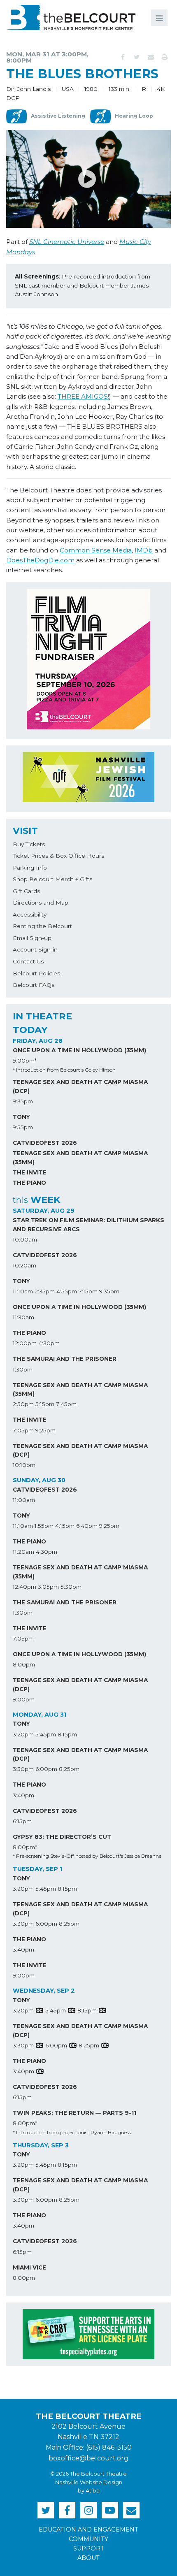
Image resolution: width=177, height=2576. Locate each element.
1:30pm (23, 1369)
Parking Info (30, 868)
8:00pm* (25, 1847)
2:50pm (23, 1404)
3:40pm (23, 1795)
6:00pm (46, 1769)
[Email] (151, 57)
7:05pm (23, 1430)
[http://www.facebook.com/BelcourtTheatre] (67, 2510)
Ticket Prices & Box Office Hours (58, 856)
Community (88, 2539)
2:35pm (45, 1291)
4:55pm (67, 1291)
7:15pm (88, 1291)
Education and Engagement (88, 2530)
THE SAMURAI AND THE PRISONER (65, 1359)
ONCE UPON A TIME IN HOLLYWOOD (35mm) (79, 1050)
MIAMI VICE (29, 2267)
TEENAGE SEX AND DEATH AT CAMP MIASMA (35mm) (80, 1158)
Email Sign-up (32, 938)
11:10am (23, 1291)
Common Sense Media (96, 550)
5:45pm (46, 1734)
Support (89, 2548)
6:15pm (22, 1821)
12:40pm (24, 1587)
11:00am (24, 1500)
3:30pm (23, 1769)
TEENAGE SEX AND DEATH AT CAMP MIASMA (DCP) (80, 1086)
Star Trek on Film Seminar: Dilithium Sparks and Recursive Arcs (88, 1225)
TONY (21, 1117)
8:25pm (69, 1769)
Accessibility (30, 914)
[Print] (165, 57)
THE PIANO (29, 1183)
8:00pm (24, 1664)
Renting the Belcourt (42, 926)
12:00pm (25, 1343)
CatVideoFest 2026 (45, 1143)
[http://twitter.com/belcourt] (46, 2510)
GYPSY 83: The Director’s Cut (62, 1837)
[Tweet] (137, 57)
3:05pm (48, 1587)
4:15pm (65, 1526)
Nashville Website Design (89, 2482)
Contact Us (28, 961)
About (88, 2558)
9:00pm (24, 1699)
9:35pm (23, 1101)
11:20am (23, 1552)
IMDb (144, 550)
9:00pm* (25, 1061)
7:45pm (66, 1404)
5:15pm (45, 1404)
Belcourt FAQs (34, 985)
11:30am (23, 1317)
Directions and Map (41, 903)
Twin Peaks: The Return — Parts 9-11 (75, 2113)
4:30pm (49, 1343)
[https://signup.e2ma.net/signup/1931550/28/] (131, 2510)
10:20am (24, 1265)
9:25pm (45, 1430)
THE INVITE (30, 1172)
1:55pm (44, 1526)
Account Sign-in (35, 949)
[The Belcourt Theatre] (71, 17)
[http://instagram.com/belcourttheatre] (88, 2510)
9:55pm (23, 1127)
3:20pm (23, 1734)
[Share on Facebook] (123, 57)
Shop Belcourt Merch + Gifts (52, 879)
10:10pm (24, 1465)
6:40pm (87, 1526)
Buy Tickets (29, 844)
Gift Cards (26, 891)
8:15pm (67, 1734)
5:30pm (71, 1587)
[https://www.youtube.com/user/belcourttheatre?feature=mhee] (110, 2510)
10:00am (25, 1239)
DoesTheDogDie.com (40, 560)
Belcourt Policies (36, 973)
